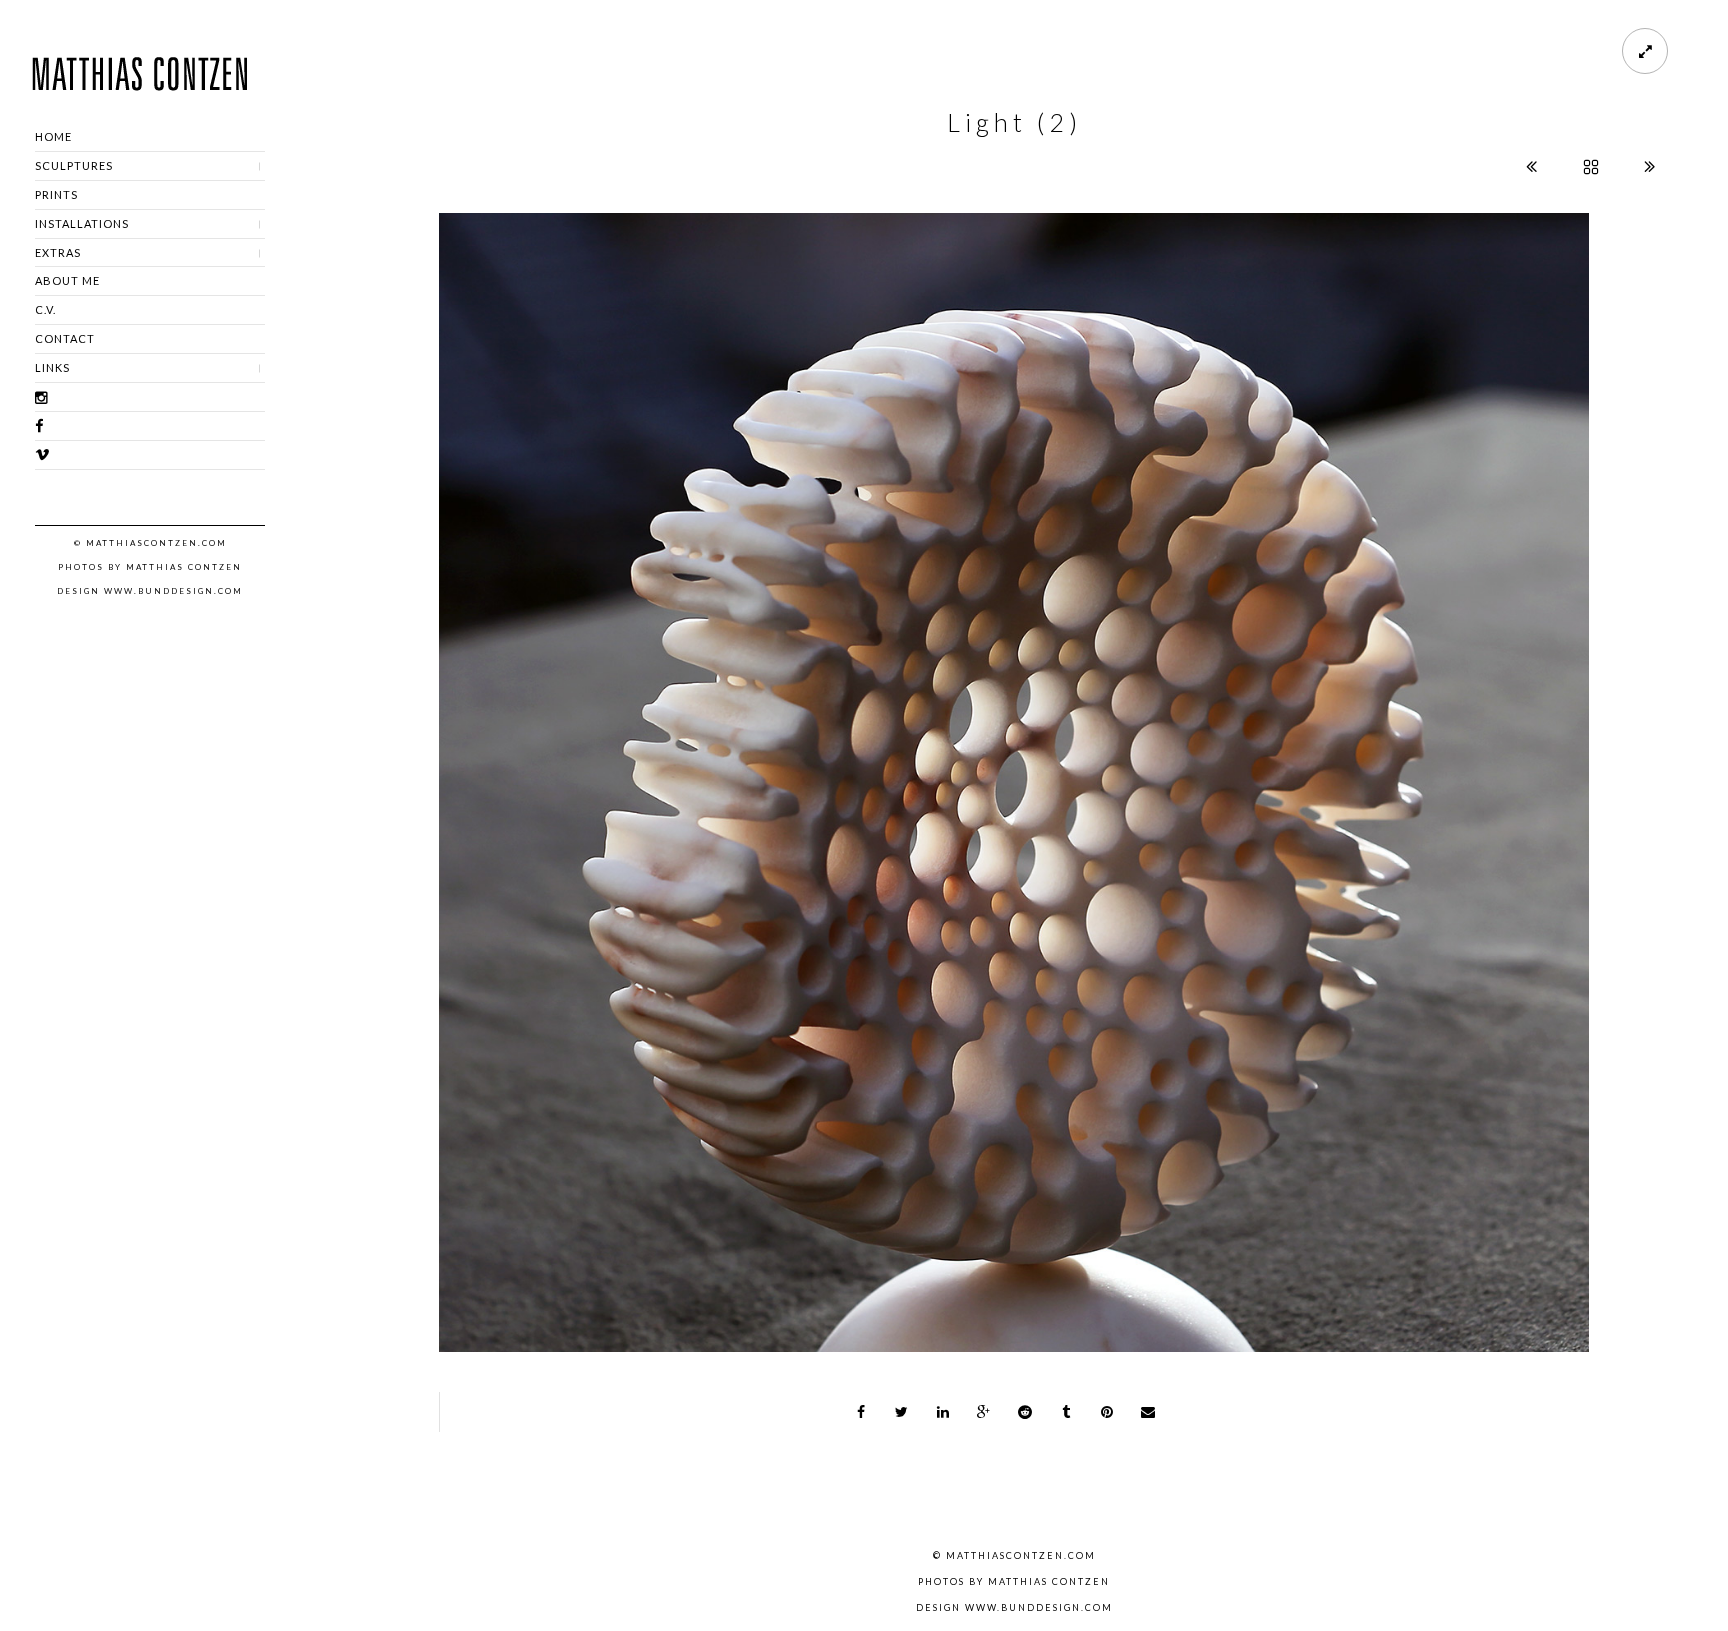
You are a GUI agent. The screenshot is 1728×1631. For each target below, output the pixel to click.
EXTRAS (58, 252)
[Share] (861, 1412)
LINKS (52, 367)
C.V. (45, 309)
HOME (53, 136)
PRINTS (56, 194)
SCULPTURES (74, 165)
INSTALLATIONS (82, 223)
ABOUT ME (67, 280)
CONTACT (65, 338)
